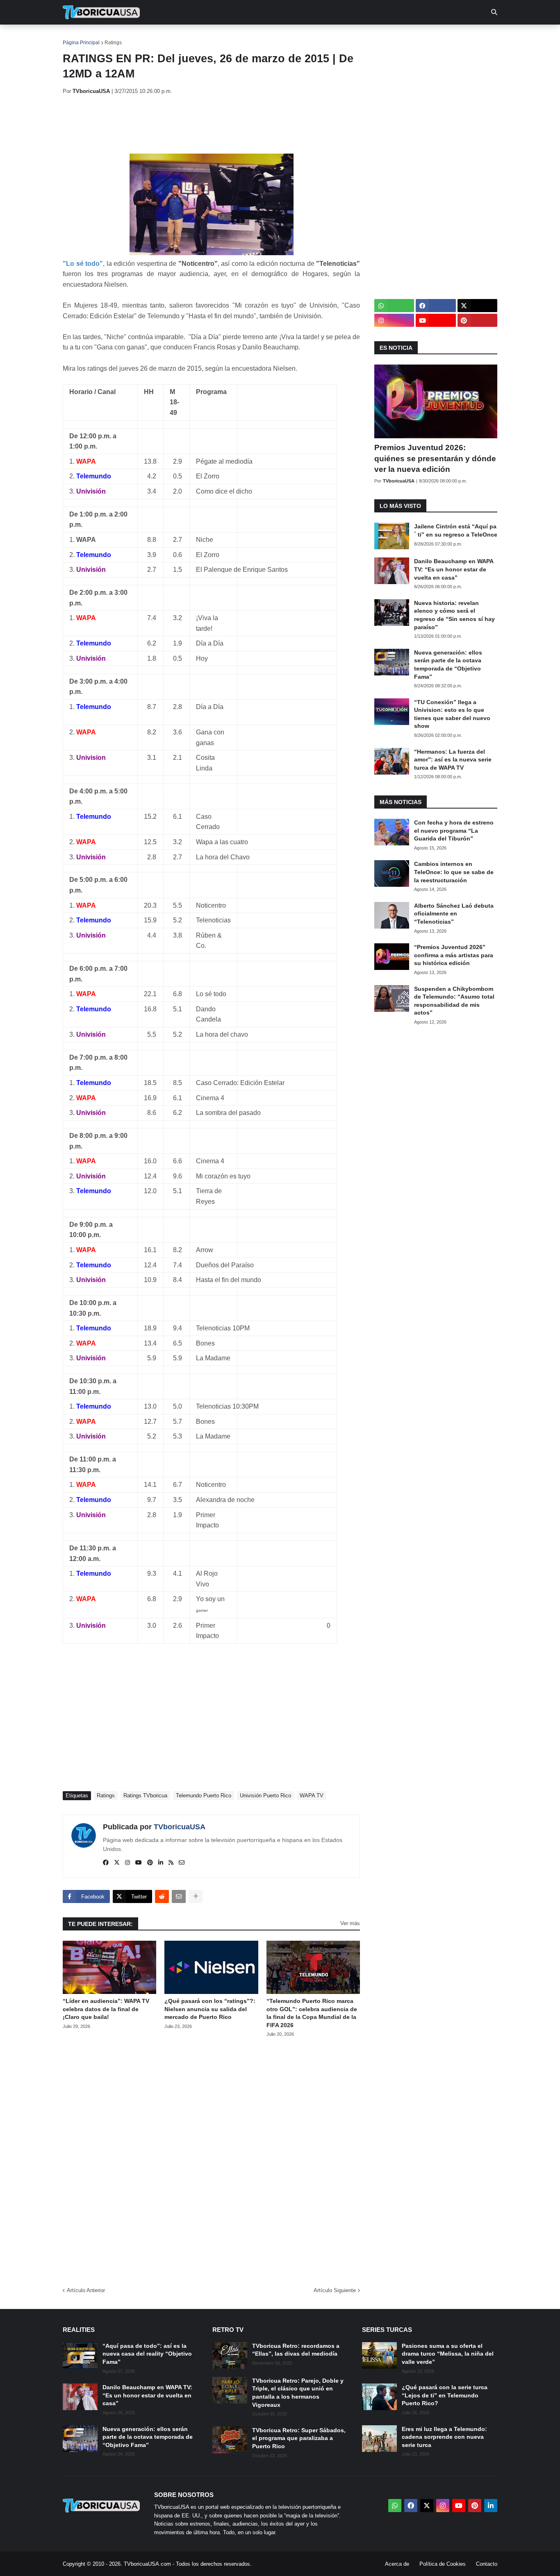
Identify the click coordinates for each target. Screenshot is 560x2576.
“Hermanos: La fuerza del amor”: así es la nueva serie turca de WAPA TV (453, 760)
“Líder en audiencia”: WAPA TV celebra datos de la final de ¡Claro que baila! (106, 2009)
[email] (182, 1863)
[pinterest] (150, 1863)
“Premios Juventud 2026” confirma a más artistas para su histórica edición (454, 955)
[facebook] (106, 1863)
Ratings (113, 43)
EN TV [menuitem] (153, 37)
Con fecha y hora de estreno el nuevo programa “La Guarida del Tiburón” (454, 830)
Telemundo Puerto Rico (204, 1795)
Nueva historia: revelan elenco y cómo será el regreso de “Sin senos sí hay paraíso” (454, 615)
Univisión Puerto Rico (265, 1795)
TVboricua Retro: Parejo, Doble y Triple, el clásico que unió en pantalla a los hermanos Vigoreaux (298, 2393)
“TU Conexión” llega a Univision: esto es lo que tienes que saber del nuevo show (452, 714)
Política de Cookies (443, 2564)
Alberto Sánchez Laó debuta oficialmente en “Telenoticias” (454, 914)
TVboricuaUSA (180, 1827)
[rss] (171, 1863)
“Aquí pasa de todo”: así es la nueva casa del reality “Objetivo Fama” (147, 2354)
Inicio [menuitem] (78, 37)
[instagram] (127, 1863)
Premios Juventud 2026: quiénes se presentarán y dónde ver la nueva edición (435, 458)
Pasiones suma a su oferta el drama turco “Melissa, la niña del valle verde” (448, 2354)
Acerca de (397, 2564)
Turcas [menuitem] (233, 37)
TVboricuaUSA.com (147, 2564)
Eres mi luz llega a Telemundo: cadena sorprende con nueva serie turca (444, 2437)
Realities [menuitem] (194, 37)
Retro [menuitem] (362, 37)
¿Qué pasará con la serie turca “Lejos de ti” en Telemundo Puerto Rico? (445, 2395)
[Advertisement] (212, 124)
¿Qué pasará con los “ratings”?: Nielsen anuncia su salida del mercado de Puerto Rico (210, 2009)
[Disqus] (211, 2159)
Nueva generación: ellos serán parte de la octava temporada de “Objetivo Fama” (448, 665)
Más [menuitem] (391, 37)
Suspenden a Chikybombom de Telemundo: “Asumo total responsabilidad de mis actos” (454, 1001)
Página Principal (81, 43)
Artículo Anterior (86, 2290)
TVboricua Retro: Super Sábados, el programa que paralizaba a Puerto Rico (299, 2438)
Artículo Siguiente (335, 2290)
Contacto (487, 2564)
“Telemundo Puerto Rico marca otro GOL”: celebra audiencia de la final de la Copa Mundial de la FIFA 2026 (312, 2013)
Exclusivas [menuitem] (322, 37)
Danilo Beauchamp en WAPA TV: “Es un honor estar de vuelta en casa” (454, 569)
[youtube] (139, 1863)
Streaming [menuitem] (275, 37)
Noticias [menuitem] (113, 37)
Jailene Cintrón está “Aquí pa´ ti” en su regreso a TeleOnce (456, 530)
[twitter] (117, 1863)
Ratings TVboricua (145, 1795)
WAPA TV (312, 1795)
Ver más (350, 1923)
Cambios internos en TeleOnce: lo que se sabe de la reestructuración (454, 872)
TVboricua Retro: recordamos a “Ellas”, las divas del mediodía (296, 2350)
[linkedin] (161, 1863)
